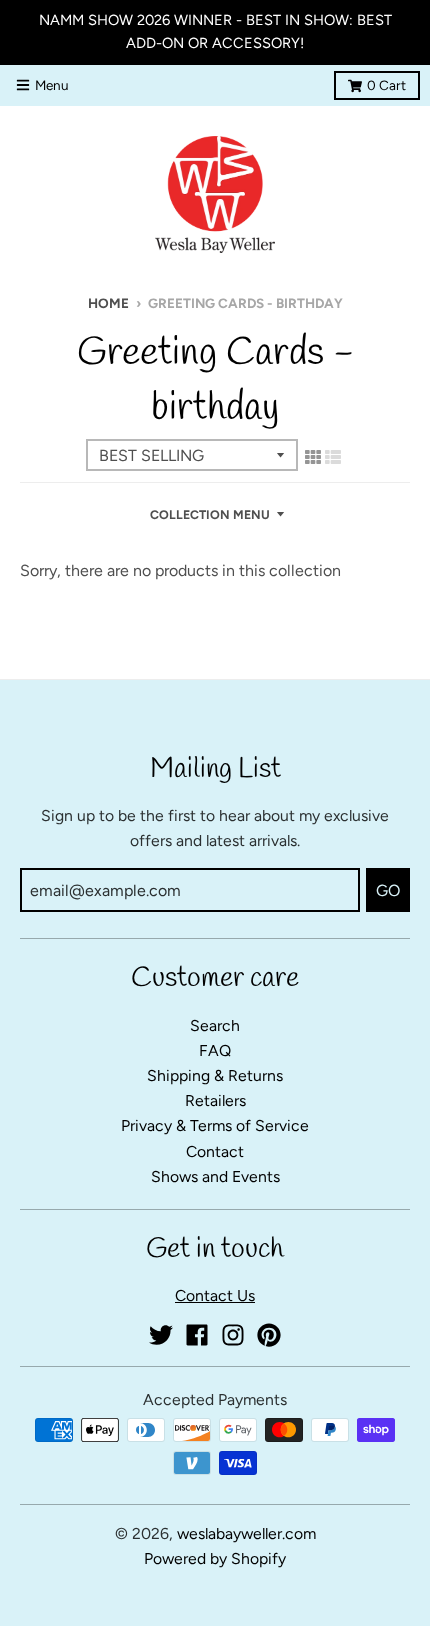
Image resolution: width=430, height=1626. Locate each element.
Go (388, 890)
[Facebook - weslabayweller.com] (197, 1335)
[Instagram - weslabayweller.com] (233, 1335)
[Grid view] (313, 457)
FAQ (215, 1050)
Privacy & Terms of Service (215, 1125)
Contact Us (215, 1295)
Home (108, 303)
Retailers (215, 1100)
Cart (386, 85)
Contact (215, 1151)
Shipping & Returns (215, 1075)
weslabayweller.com (246, 1533)
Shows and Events (215, 1176)
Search (215, 1025)
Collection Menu (210, 514)
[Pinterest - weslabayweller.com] (269, 1335)
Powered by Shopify (215, 1558)
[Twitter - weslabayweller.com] (161, 1335)
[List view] (333, 457)
